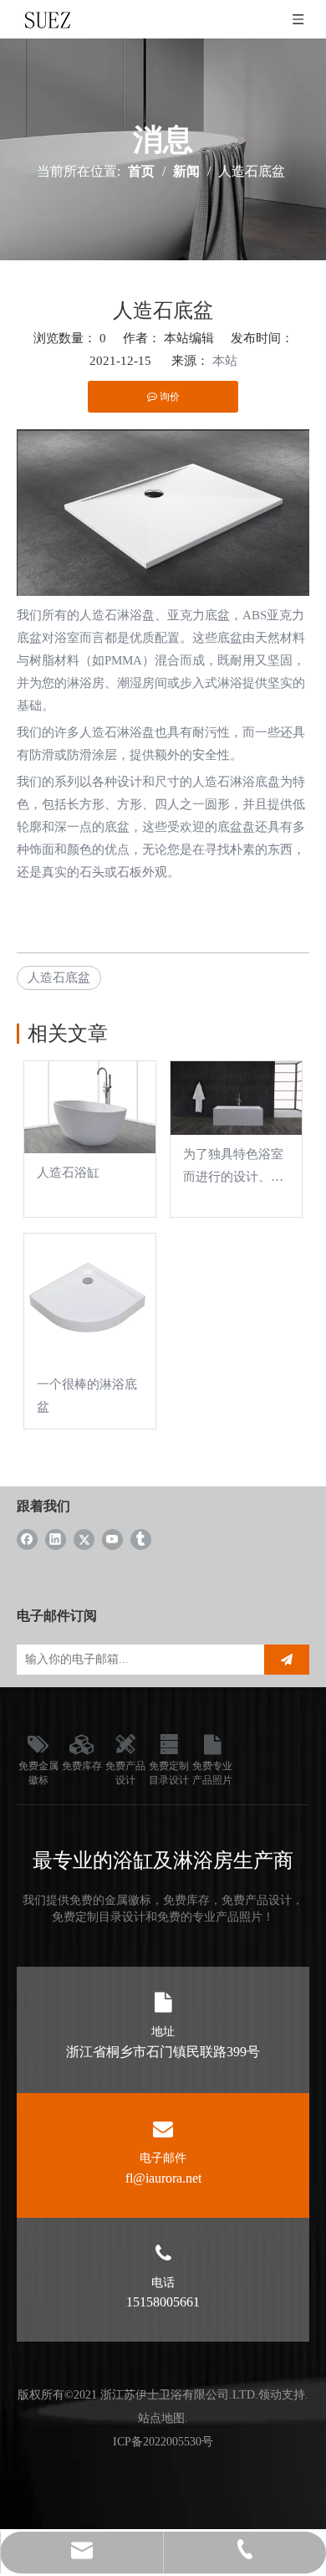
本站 (225, 361)
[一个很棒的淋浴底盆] (90, 1299)
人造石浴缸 (68, 1173)
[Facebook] (27, 1539)
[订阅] (287, 1660)
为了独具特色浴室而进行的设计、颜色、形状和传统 (233, 1168)
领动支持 (282, 2395)
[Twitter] (84, 1539)
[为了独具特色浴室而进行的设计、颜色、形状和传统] (236, 1098)
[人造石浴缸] (90, 1107)
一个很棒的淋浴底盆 (87, 1396)
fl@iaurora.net (163, 2178)
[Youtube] (112, 1539)
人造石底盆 (59, 978)
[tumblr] (141, 1539)
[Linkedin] (56, 1539)
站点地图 (161, 2418)
